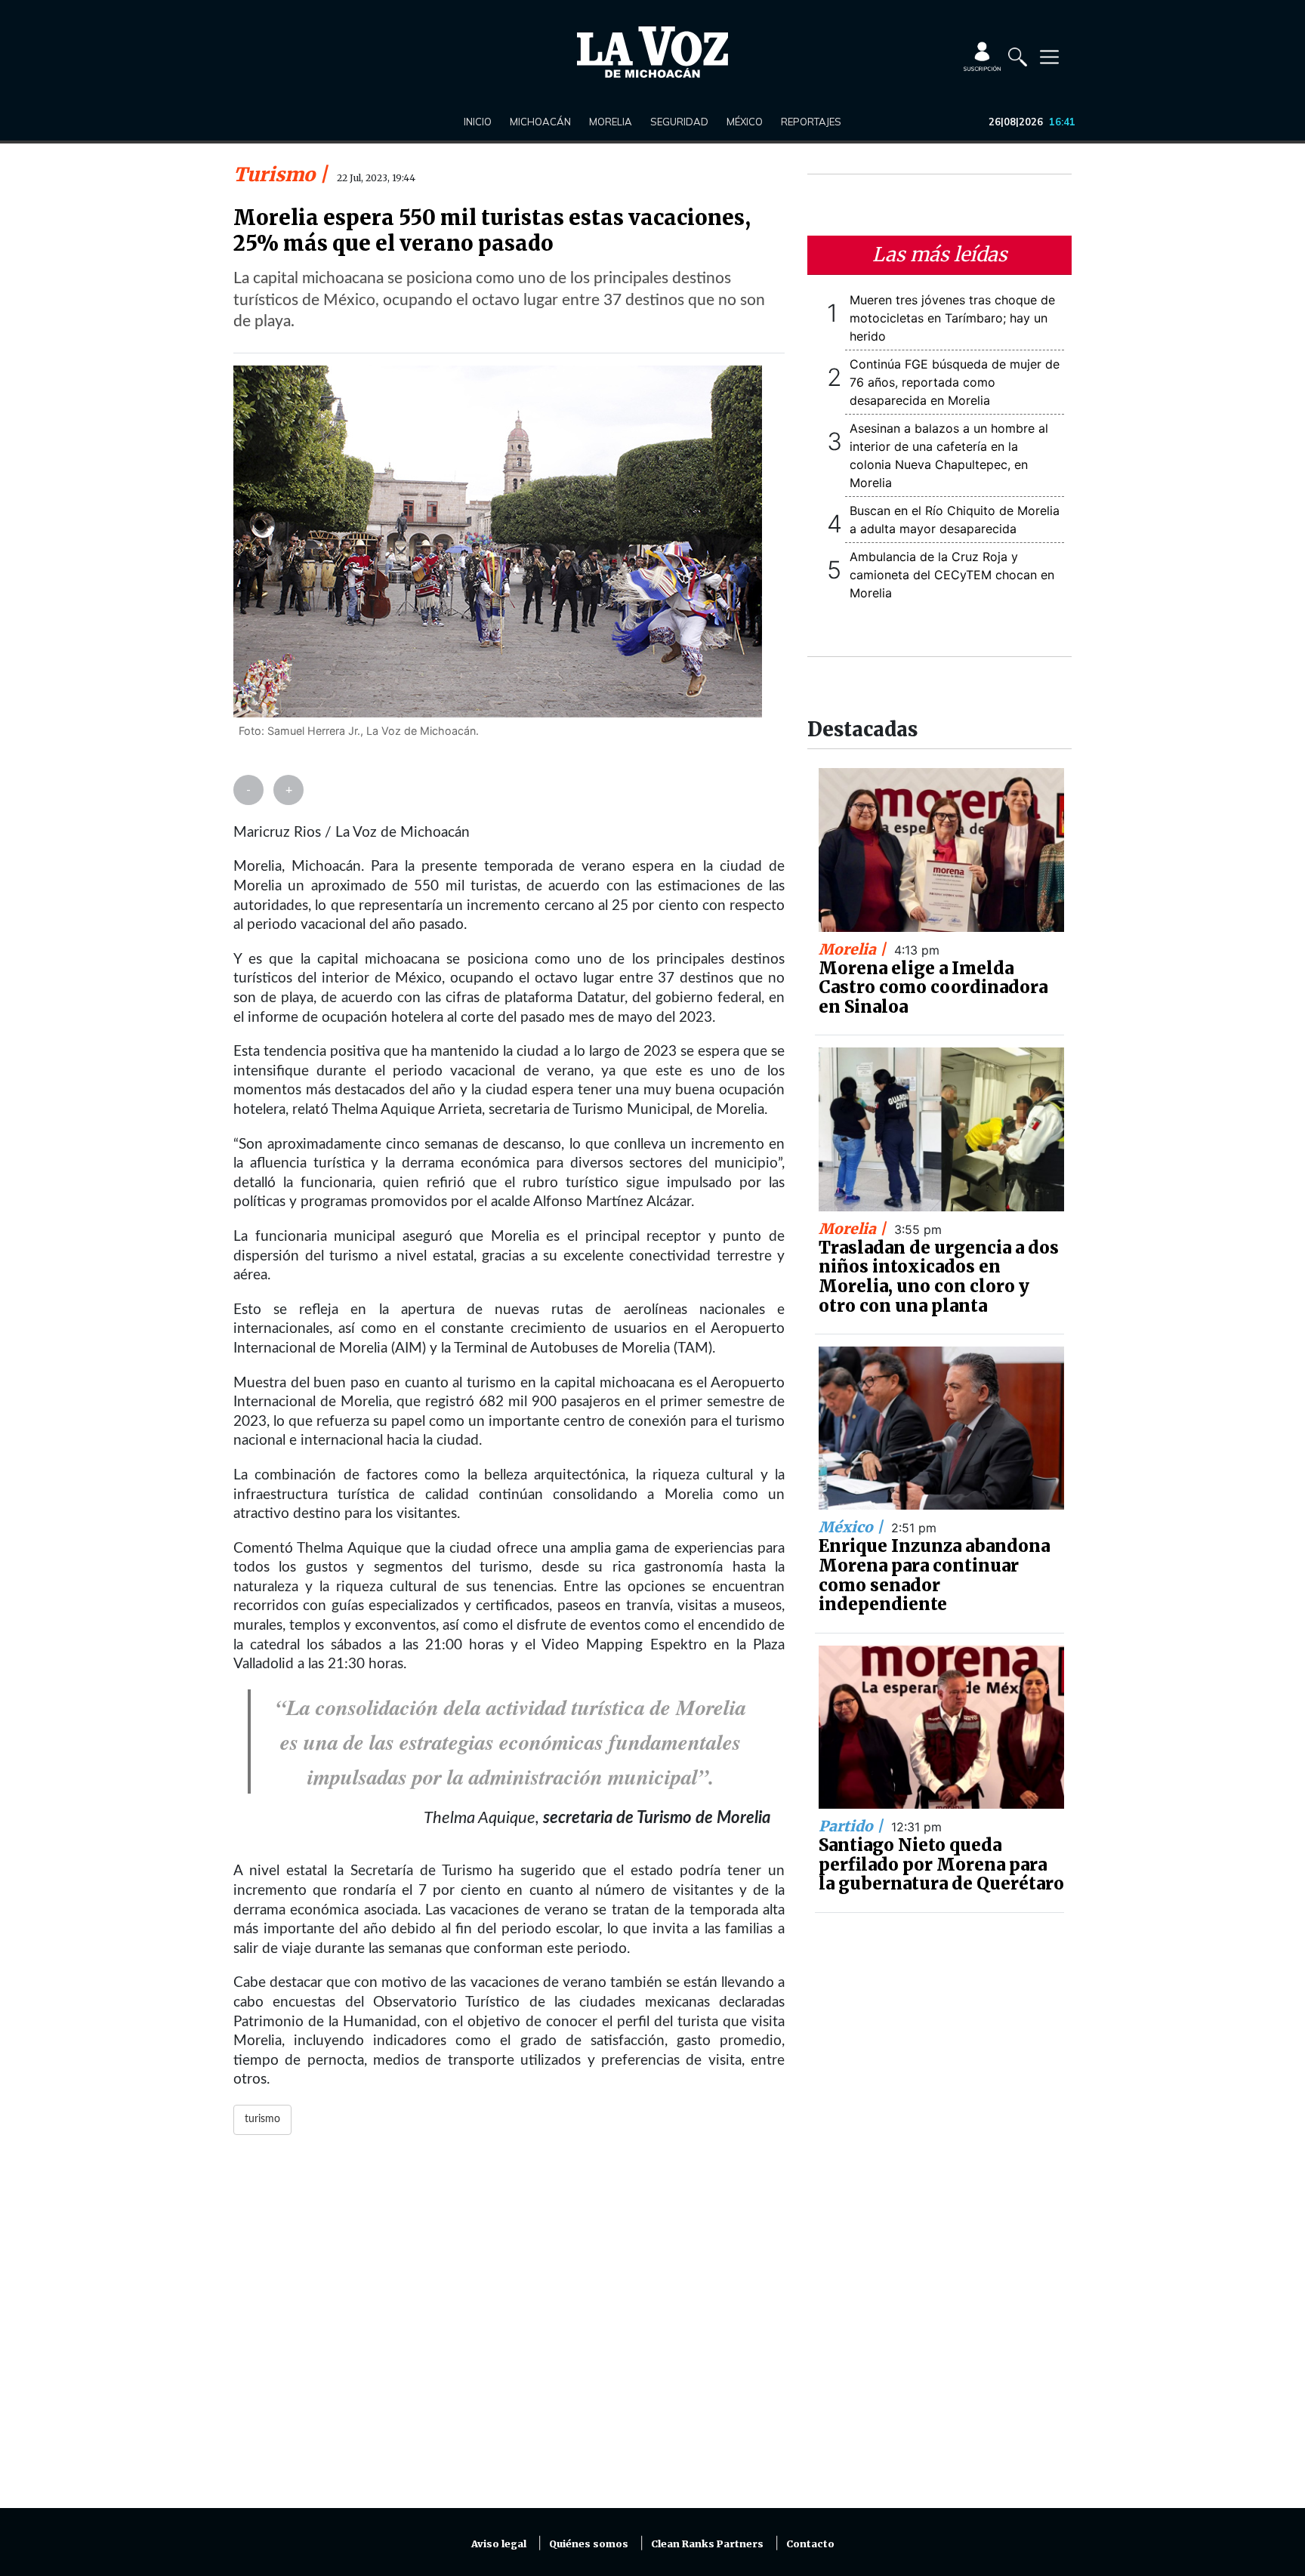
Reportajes (811, 122)
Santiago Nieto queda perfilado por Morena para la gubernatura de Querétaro (941, 1864)
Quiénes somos (589, 2544)
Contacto (810, 2544)
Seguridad (679, 122)
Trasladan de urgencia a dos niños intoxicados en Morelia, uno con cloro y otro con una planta (939, 1277)
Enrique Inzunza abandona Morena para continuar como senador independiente (934, 1575)
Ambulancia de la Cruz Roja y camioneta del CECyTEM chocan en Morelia (952, 575)
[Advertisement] (509, 2331)
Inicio (478, 122)
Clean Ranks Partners (707, 2544)
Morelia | (854, 949)
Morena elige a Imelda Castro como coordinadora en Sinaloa (933, 987)
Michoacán (540, 122)
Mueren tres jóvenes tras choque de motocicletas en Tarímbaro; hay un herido (952, 318)
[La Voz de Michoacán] (652, 52)
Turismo (276, 174)
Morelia (611, 122)
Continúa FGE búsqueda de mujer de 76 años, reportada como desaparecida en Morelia (955, 382)
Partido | (853, 1826)
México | (853, 1527)
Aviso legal (499, 2544)
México (745, 122)
